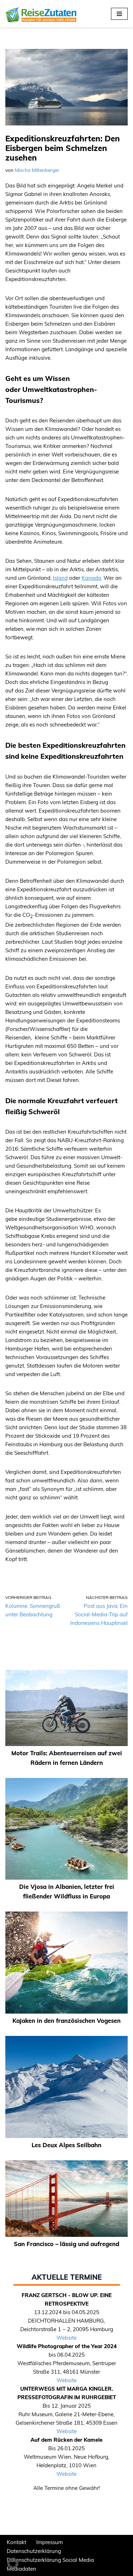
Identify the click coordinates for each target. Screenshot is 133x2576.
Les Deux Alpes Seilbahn (66, 2145)
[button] (13, 2563)
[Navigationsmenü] (119, 14)
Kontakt (16, 2542)
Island (60, 578)
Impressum (49, 2542)
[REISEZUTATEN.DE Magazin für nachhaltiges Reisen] (41, 14)
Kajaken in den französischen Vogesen (66, 2021)
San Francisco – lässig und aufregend (66, 2244)
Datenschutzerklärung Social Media (50, 2560)
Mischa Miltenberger (37, 170)
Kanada (91, 578)
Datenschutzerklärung (34, 2551)
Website (66, 2338)
